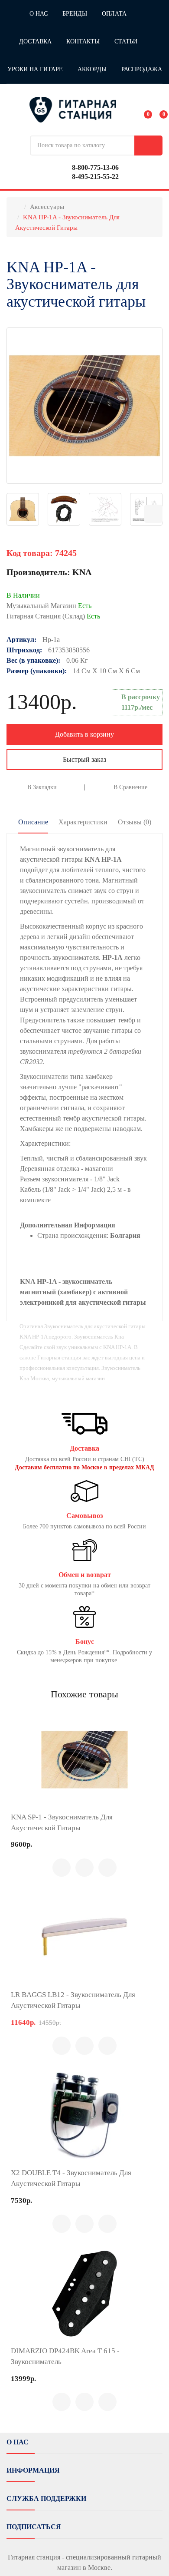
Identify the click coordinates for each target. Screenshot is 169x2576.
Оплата (114, 14)
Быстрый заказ (84, 759)
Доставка (35, 41)
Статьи (126, 41)
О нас (39, 14)
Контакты (83, 41)
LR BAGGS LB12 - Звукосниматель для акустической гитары (73, 2000)
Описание (33, 822)
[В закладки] (107, 1868)
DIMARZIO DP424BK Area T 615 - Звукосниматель (65, 2356)
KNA (82, 572)
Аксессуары (47, 207)
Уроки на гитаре (35, 69)
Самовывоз (84, 1516)
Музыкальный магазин (49, 606)
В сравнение (130, 787)
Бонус (85, 1642)
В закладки (42, 787)
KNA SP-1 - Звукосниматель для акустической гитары (62, 1822)
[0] (142, 109)
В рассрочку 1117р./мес (141, 702)
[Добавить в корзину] (62, 1868)
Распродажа (142, 69)
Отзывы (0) (135, 822)
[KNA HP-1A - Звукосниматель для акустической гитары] (84, 406)
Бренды (75, 14)
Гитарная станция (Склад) (53, 616)
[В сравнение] (84, 1868)
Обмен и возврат (85, 1575)
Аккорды (92, 69)
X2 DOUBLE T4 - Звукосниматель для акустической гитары (71, 2178)
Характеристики (83, 822)
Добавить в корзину (84, 734)
